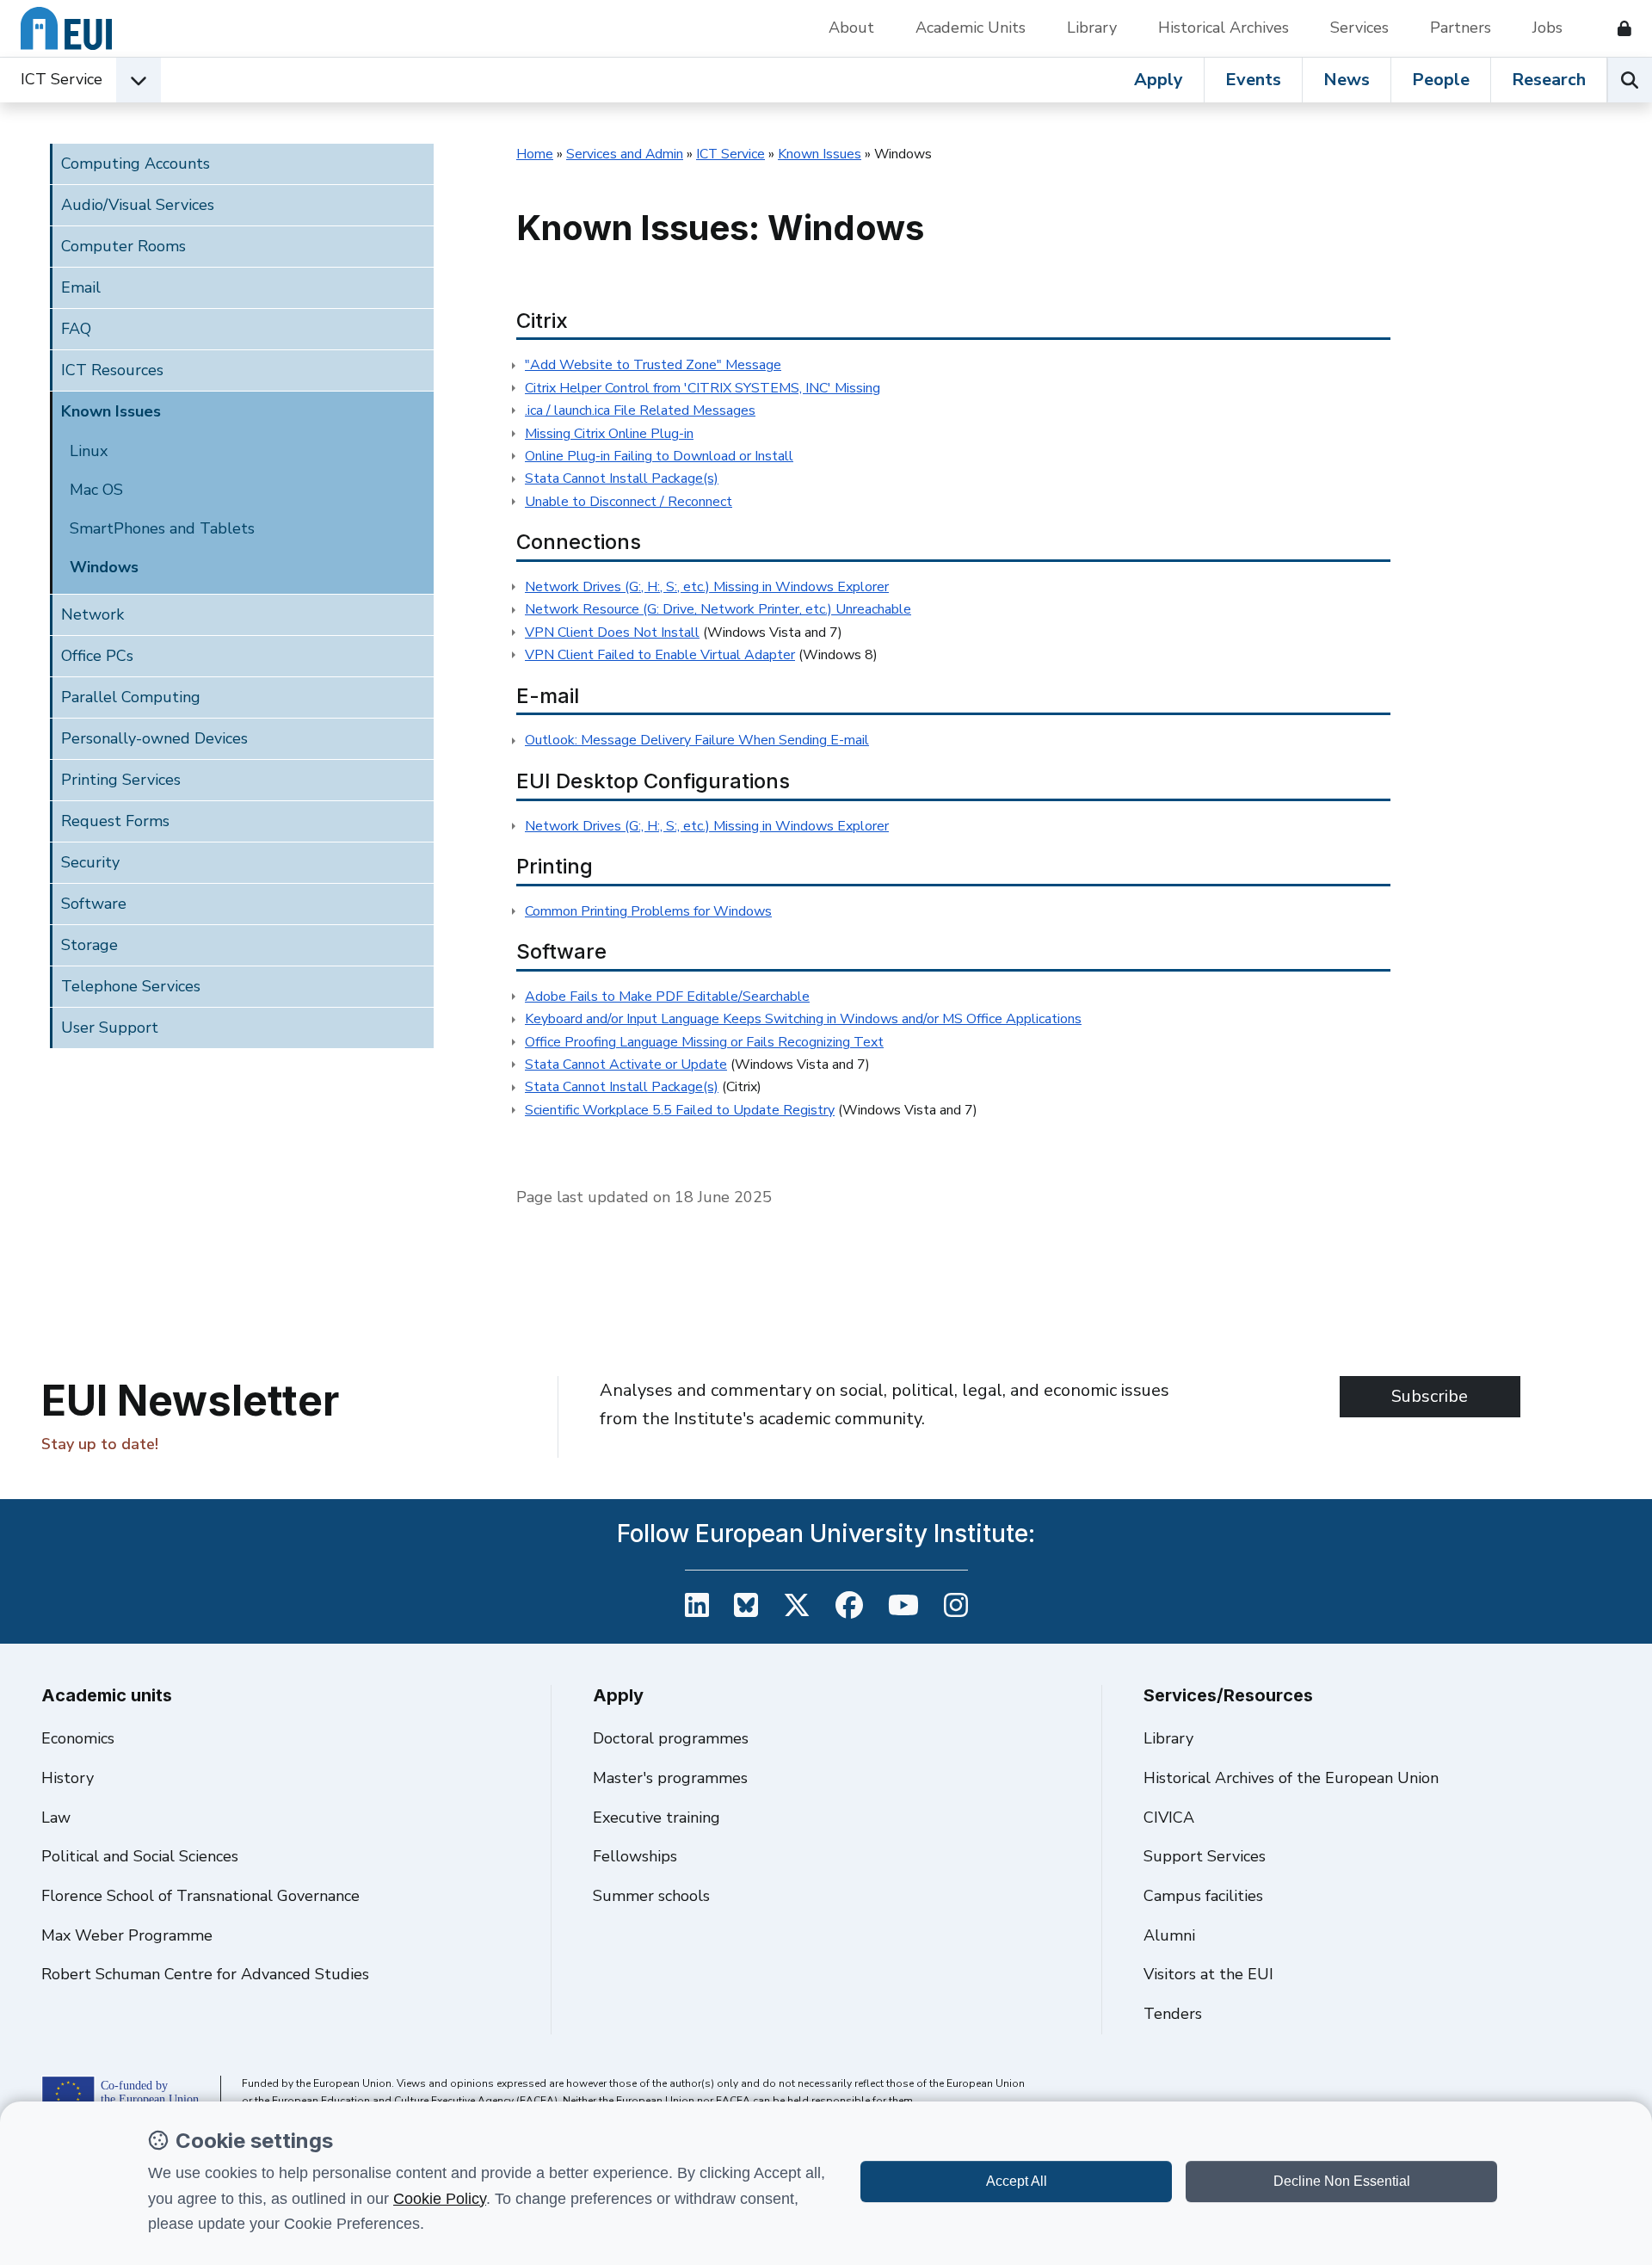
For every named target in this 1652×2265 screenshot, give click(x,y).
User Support (110, 1028)
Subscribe (1430, 1396)
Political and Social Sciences (140, 1856)
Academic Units (971, 28)
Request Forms (115, 821)
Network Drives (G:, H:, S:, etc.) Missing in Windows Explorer (707, 587)
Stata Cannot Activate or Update (626, 1065)
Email (81, 287)
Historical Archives (1224, 28)
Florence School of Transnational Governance (200, 1896)
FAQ (76, 329)
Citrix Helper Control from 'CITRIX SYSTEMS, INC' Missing (703, 388)
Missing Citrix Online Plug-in (609, 434)
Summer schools (651, 1896)
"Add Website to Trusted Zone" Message (653, 365)
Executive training (656, 1818)
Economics (78, 1738)
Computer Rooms (123, 246)
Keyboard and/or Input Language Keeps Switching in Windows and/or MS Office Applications (803, 1019)
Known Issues (111, 411)
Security (90, 862)
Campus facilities (1203, 1896)
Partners (1461, 28)
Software (94, 904)
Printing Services (121, 780)
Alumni (1169, 1935)
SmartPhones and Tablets (162, 528)
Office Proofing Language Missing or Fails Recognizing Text (704, 1042)
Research (1549, 80)
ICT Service (62, 79)
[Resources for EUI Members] (1618, 28)
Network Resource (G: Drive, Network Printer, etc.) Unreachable (718, 609)
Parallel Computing (131, 697)
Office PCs (97, 656)
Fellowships (635, 1856)
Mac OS (96, 490)
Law (56, 1818)
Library (1092, 28)
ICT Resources (112, 370)
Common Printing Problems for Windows (648, 911)
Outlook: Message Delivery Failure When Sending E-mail (697, 740)
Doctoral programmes (671, 1738)
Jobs (1547, 28)
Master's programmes (670, 1778)
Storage (89, 945)
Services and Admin (625, 154)
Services (1359, 28)
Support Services (1205, 1856)
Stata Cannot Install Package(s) (622, 478)
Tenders (1173, 2014)
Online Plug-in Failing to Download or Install (659, 456)
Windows (104, 567)
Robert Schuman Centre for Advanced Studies (205, 1974)
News (1347, 80)
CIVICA (1169, 1818)
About (851, 28)
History (68, 1778)
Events (1253, 80)
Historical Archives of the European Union (1291, 1778)
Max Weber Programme (127, 1935)
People (1441, 80)
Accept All (1017, 2181)
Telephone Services (131, 986)
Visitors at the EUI (1208, 1974)
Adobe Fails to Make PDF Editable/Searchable (667, 997)
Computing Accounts (136, 164)
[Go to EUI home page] (66, 28)
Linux (89, 451)
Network (92, 614)
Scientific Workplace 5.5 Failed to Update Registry (680, 1110)
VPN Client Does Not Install (612, 633)
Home (535, 154)
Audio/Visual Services (138, 205)
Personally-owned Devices (154, 738)
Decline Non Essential (1342, 2181)
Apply (1159, 80)
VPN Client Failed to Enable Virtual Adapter (660, 655)
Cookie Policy (440, 2199)
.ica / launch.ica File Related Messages (640, 410)
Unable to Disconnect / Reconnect (629, 502)
